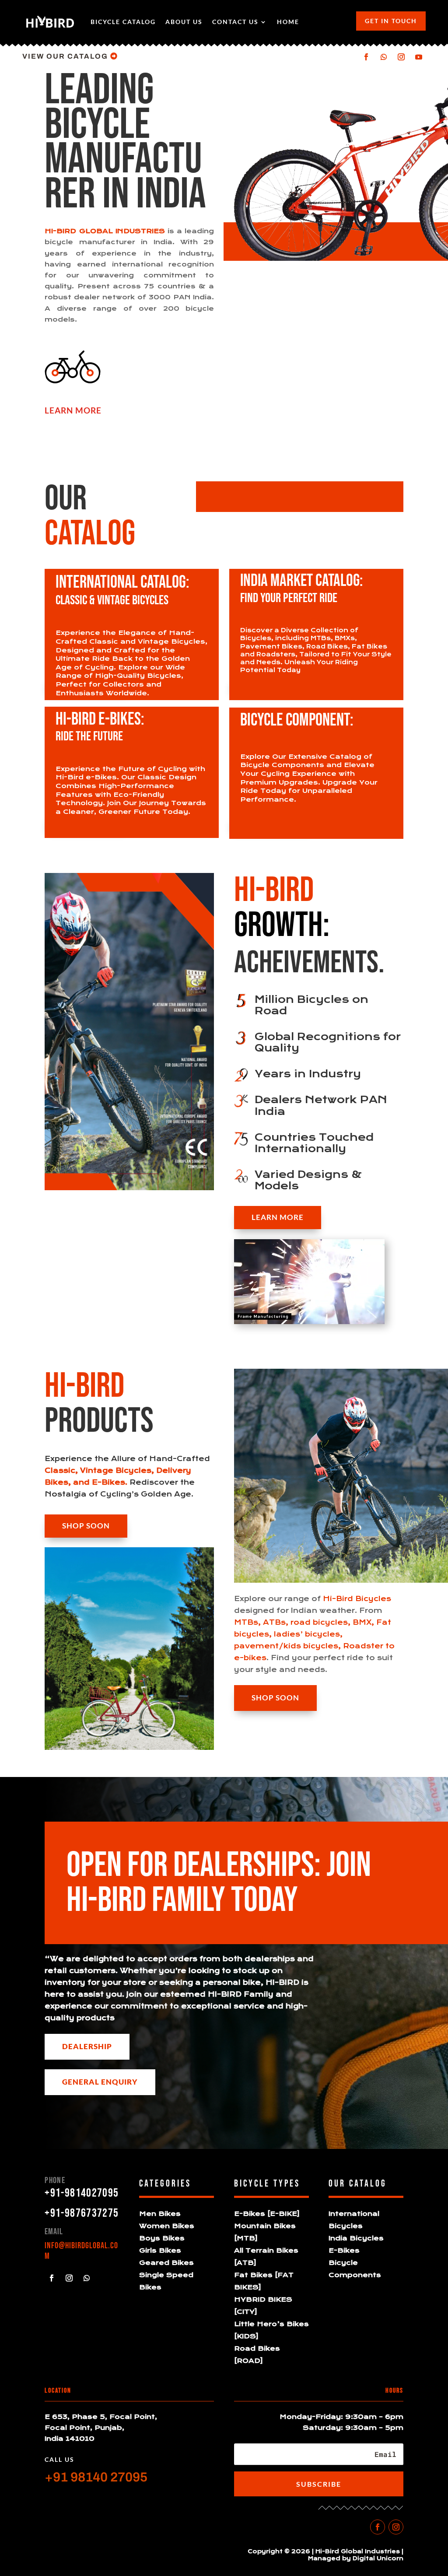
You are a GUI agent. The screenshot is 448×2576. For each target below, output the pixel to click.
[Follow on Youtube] (419, 57)
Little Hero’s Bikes (271, 2324)
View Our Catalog (65, 56)
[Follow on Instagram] (401, 57)
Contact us (235, 22)
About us (184, 22)
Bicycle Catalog (123, 22)
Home (288, 22)
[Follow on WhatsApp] (384, 57)
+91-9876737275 (82, 2213)
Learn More (278, 1217)
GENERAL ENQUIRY (100, 2082)
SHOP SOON (86, 1526)
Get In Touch (391, 21)
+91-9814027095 (82, 2193)
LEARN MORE (73, 410)
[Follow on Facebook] (366, 57)
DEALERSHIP (87, 2046)
